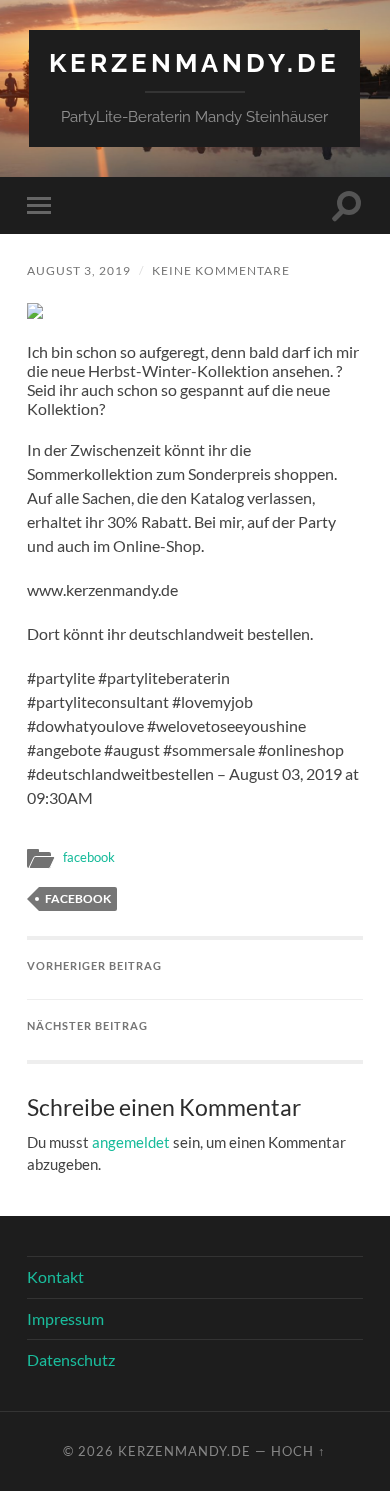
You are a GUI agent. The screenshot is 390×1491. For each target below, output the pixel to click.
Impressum (65, 1318)
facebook (89, 857)
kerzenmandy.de (194, 62)
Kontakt (55, 1276)
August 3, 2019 (79, 270)
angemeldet (131, 1142)
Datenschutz (71, 1359)
